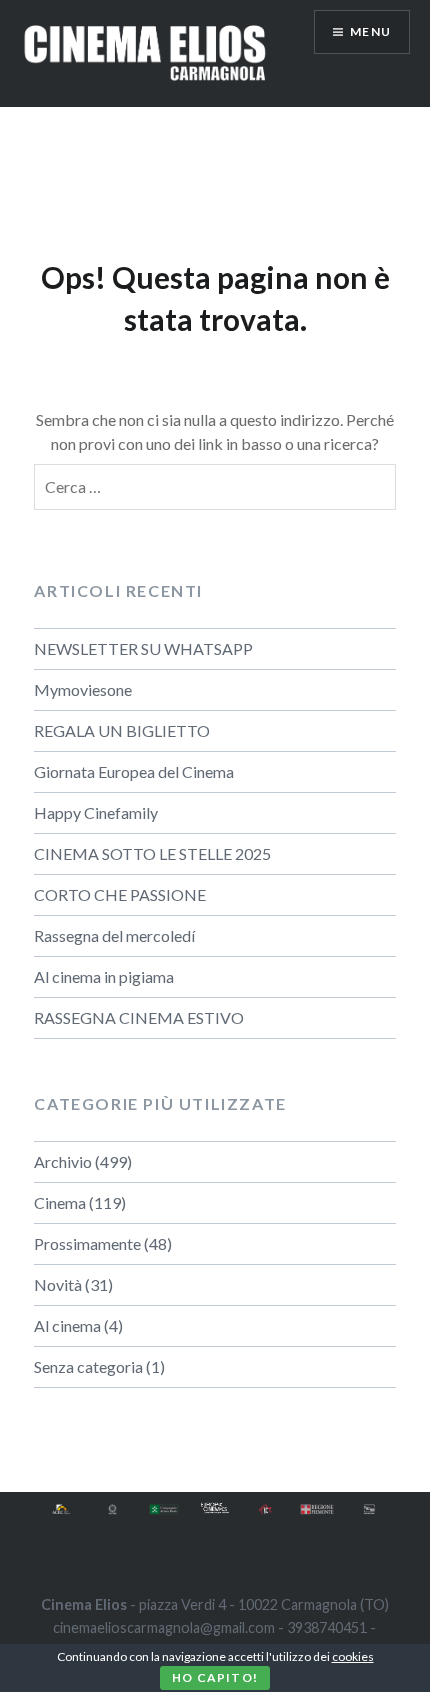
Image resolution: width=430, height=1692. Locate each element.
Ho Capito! (215, 1677)
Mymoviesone (83, 689)
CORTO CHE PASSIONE (120, 894)
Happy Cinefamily (96, 812)
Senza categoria (88, 1366)
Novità (58, 1284)
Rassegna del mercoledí (114, 935)
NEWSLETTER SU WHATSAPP (143, 648)
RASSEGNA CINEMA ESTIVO (139, 1017)
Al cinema (67, 1325)
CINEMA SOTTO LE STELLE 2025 (152, 853)
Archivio (63, 1161)
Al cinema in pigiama (104, 976)
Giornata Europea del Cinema (134, 771)
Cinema (60, 1202)
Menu (370, 31)
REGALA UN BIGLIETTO (122, 730)
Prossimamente (87, 1243)
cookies (353, 1656)
